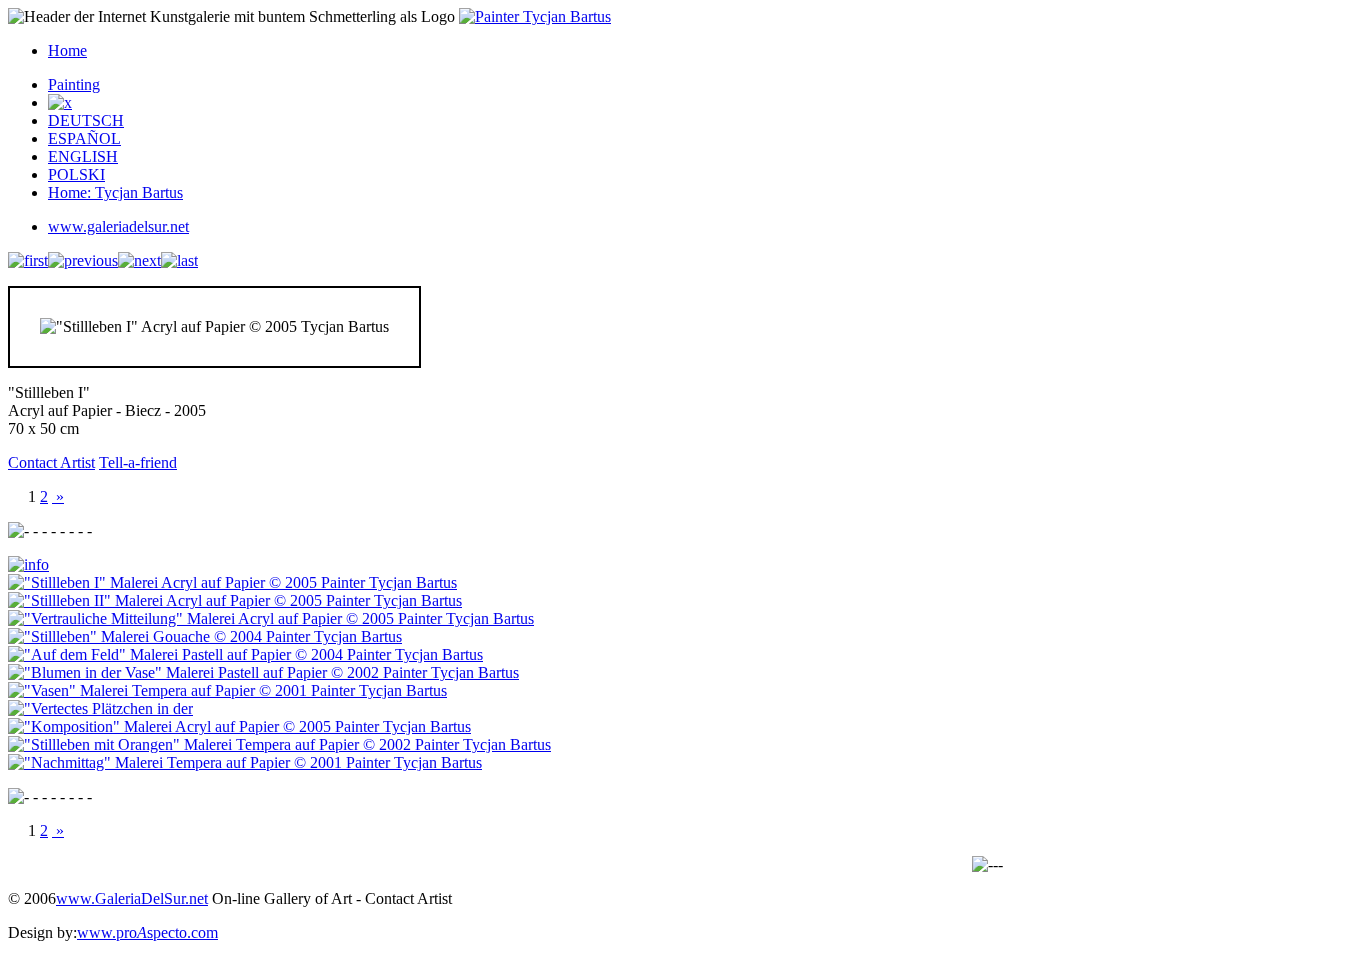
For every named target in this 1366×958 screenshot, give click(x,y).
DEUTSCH (86, 120)
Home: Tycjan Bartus (115, 192)
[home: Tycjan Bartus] (535, 16)
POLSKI (76, 174)
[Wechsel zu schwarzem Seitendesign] (60, 102)
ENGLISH (83, 156)
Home (67, 50)
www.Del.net (132, 898)
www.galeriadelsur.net (118, 226)
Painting (74, 84)
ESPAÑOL (84, 138)
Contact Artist (51, 462)
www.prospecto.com (147, 932)
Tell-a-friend (138, 462)
